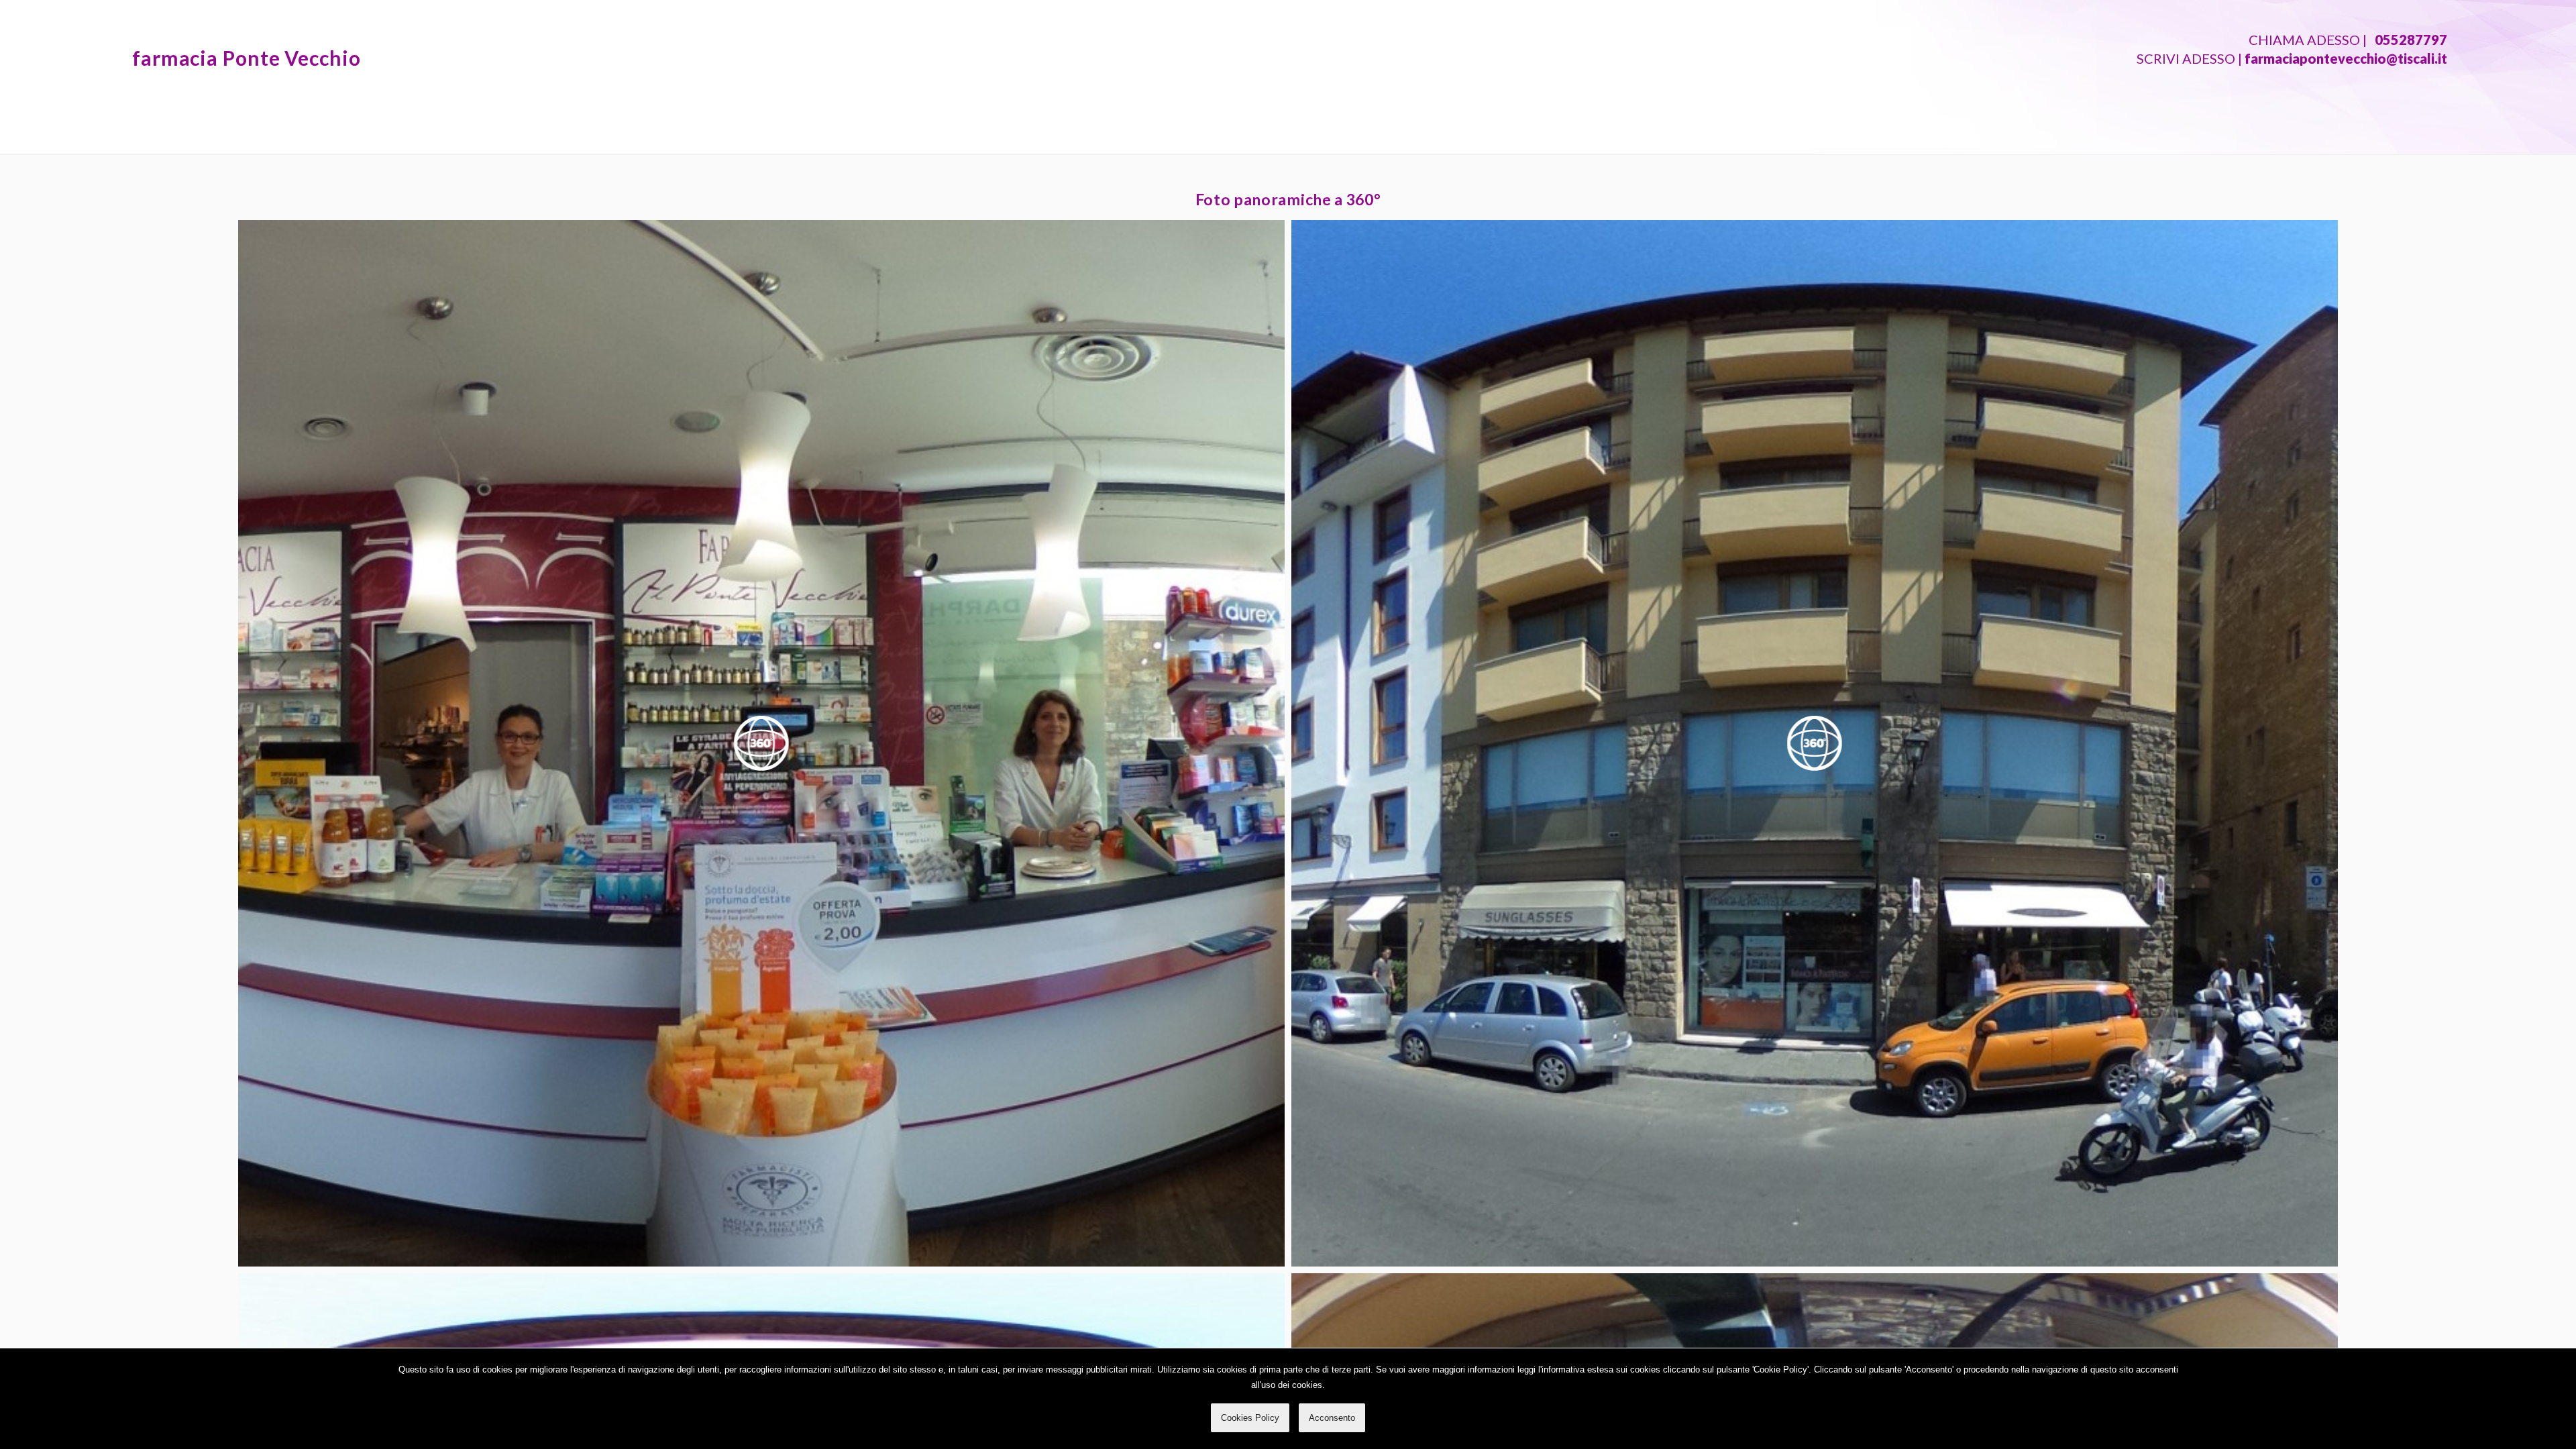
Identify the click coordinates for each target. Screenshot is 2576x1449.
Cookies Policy (1250, 1418)
